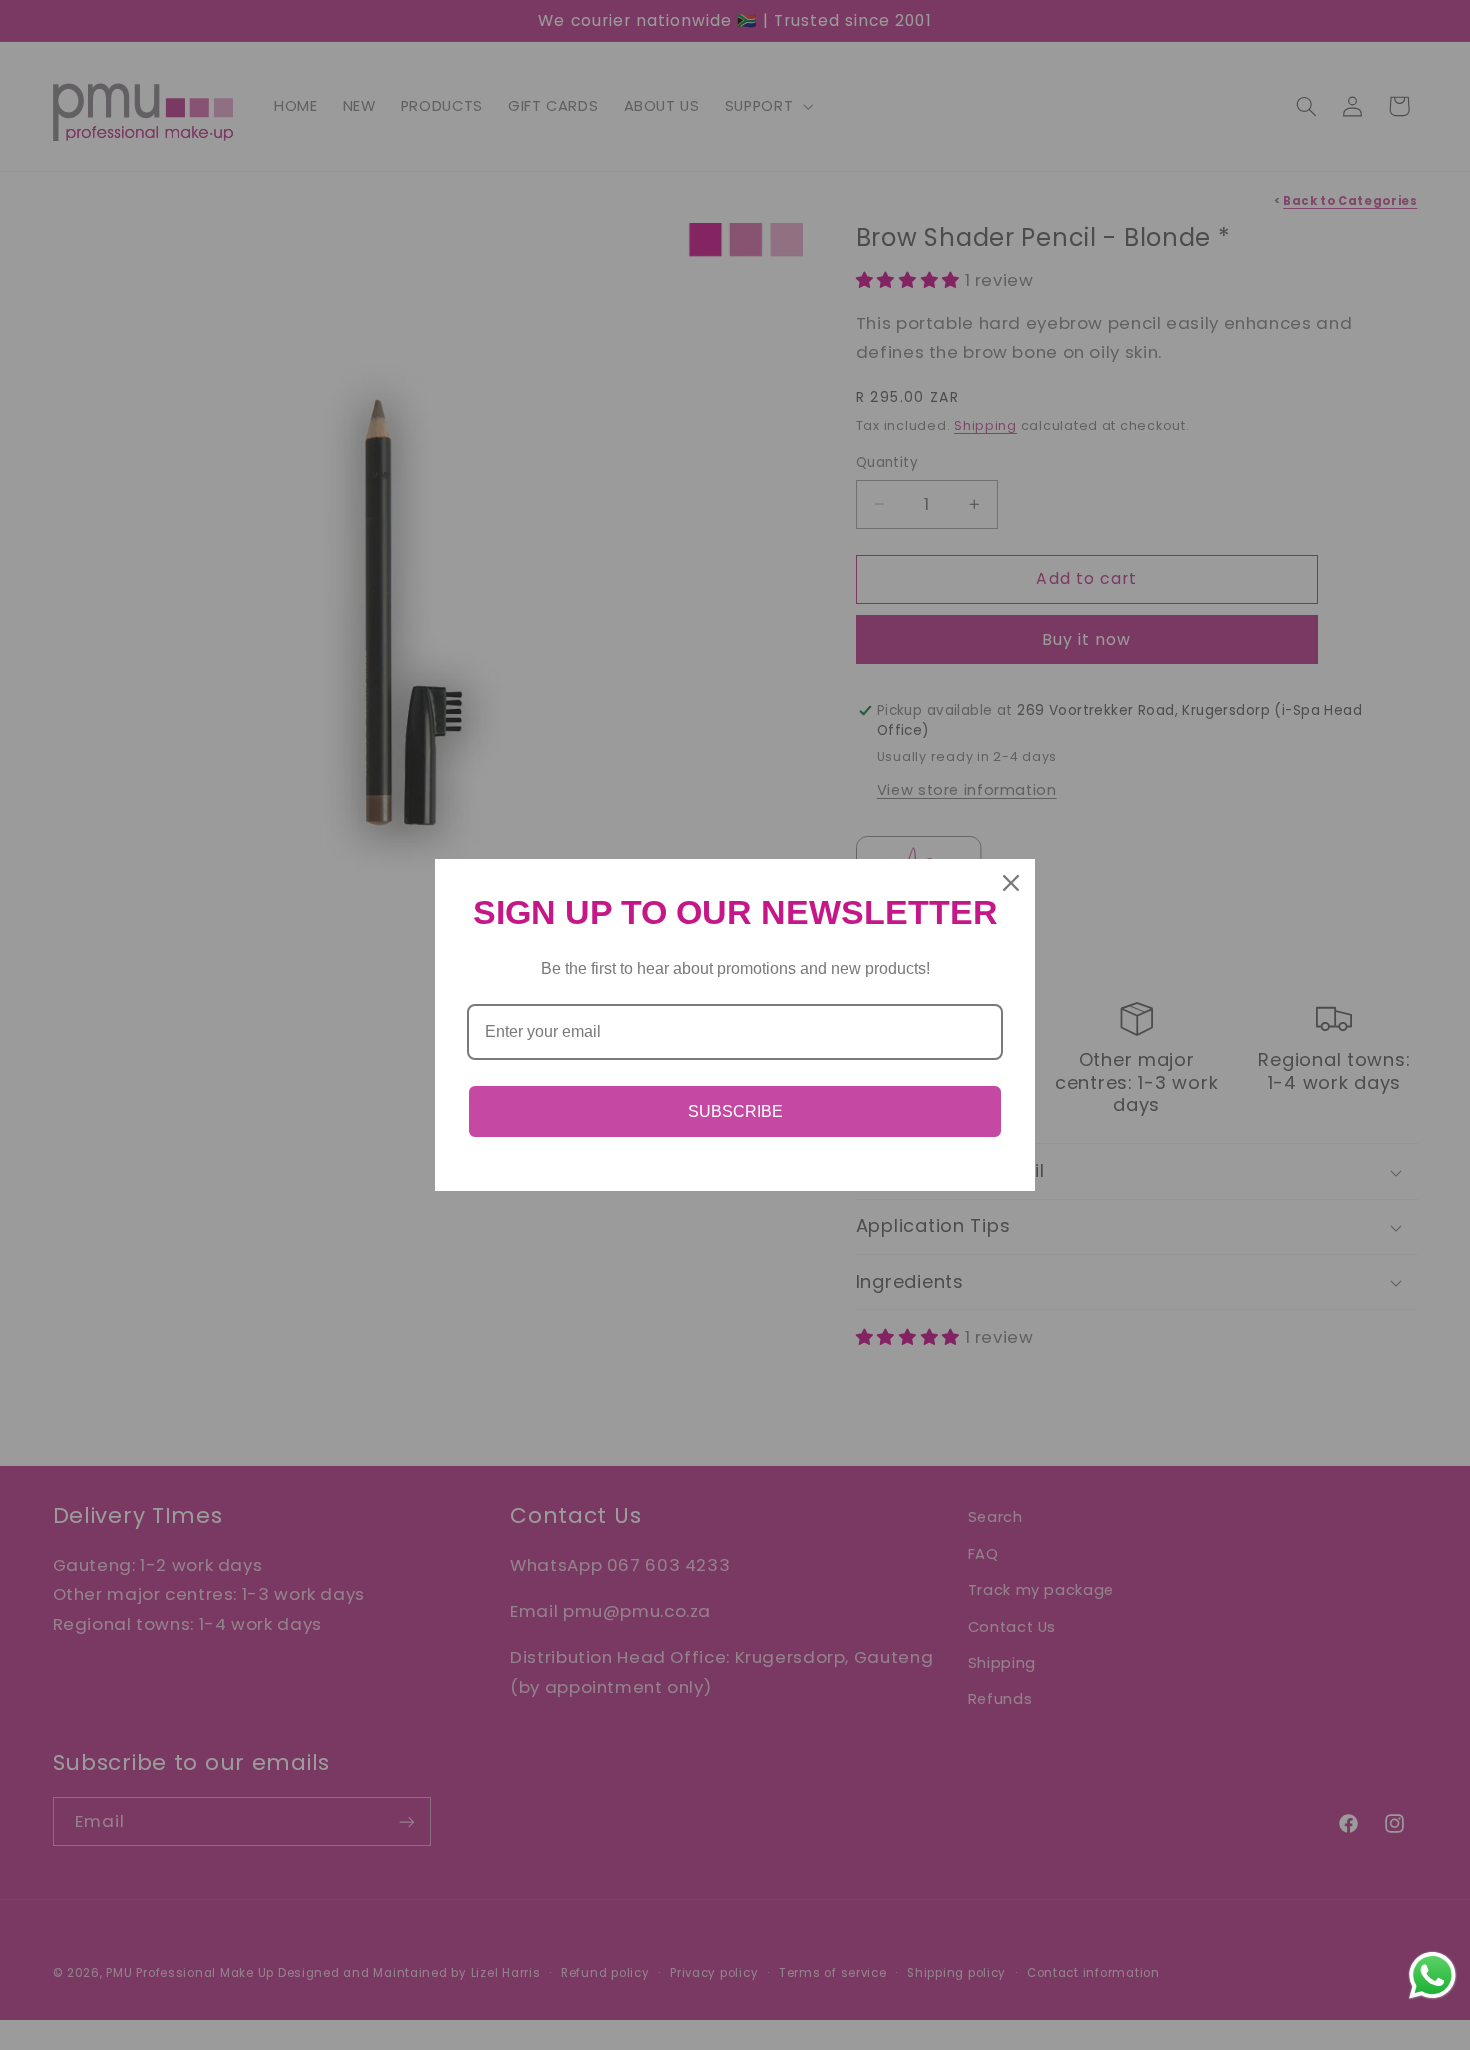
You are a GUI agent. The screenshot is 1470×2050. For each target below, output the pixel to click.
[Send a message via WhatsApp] (1432, 1975)
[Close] (1011, 883)
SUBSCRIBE (735, 1111)
